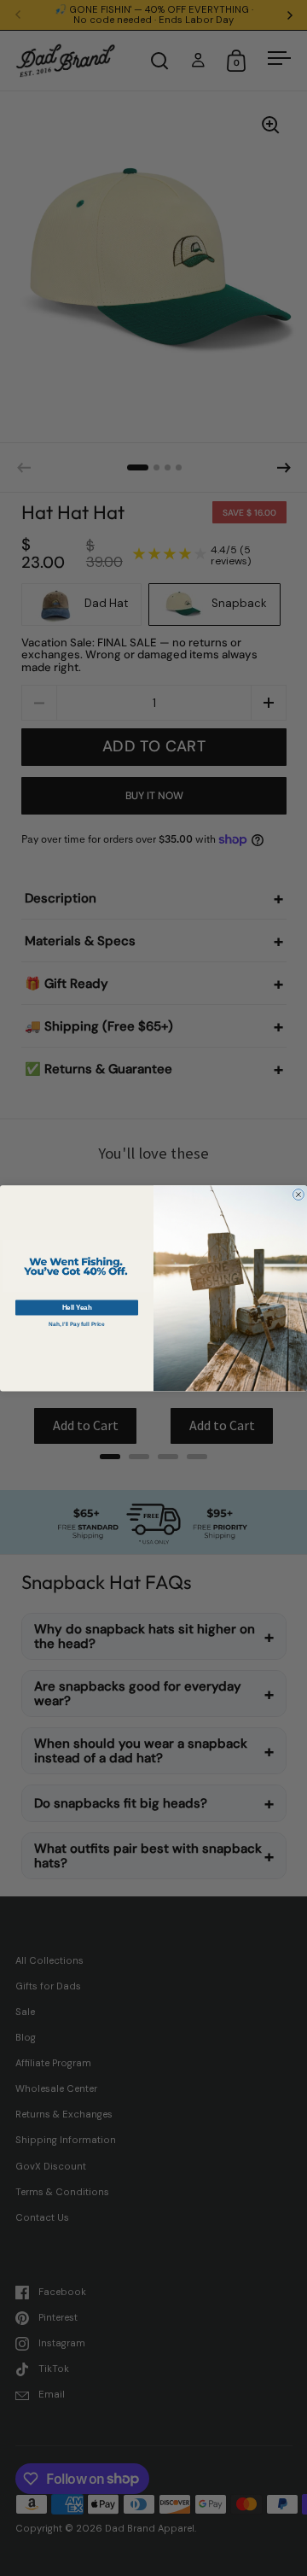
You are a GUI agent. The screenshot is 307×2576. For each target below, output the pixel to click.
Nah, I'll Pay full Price (76, 1324)
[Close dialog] (298, 1194)
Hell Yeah (77, 1307)
